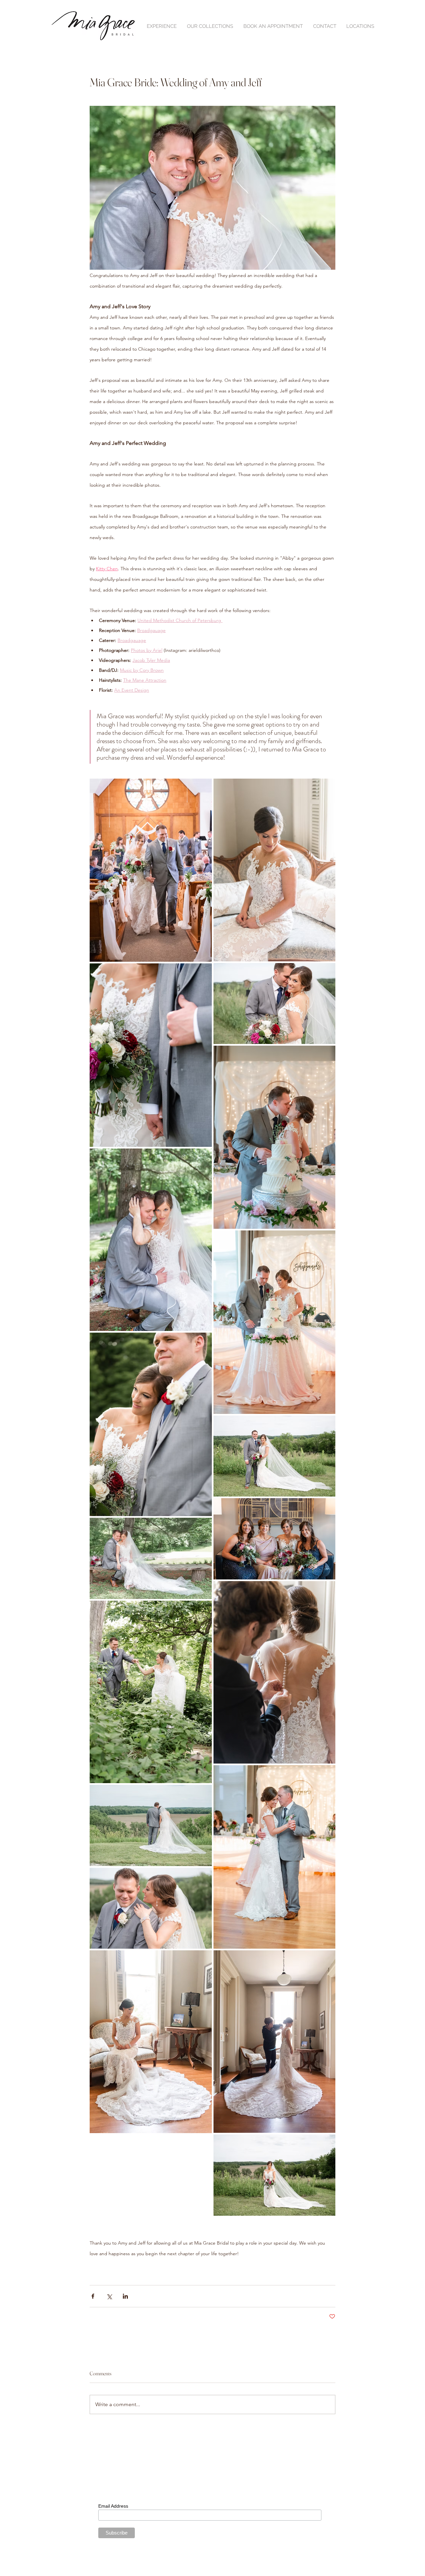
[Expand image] (151, 870)
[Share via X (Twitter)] (109, 2296)
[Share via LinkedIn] (125, 2296)
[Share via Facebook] (93, 2296)
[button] (162, 26)
